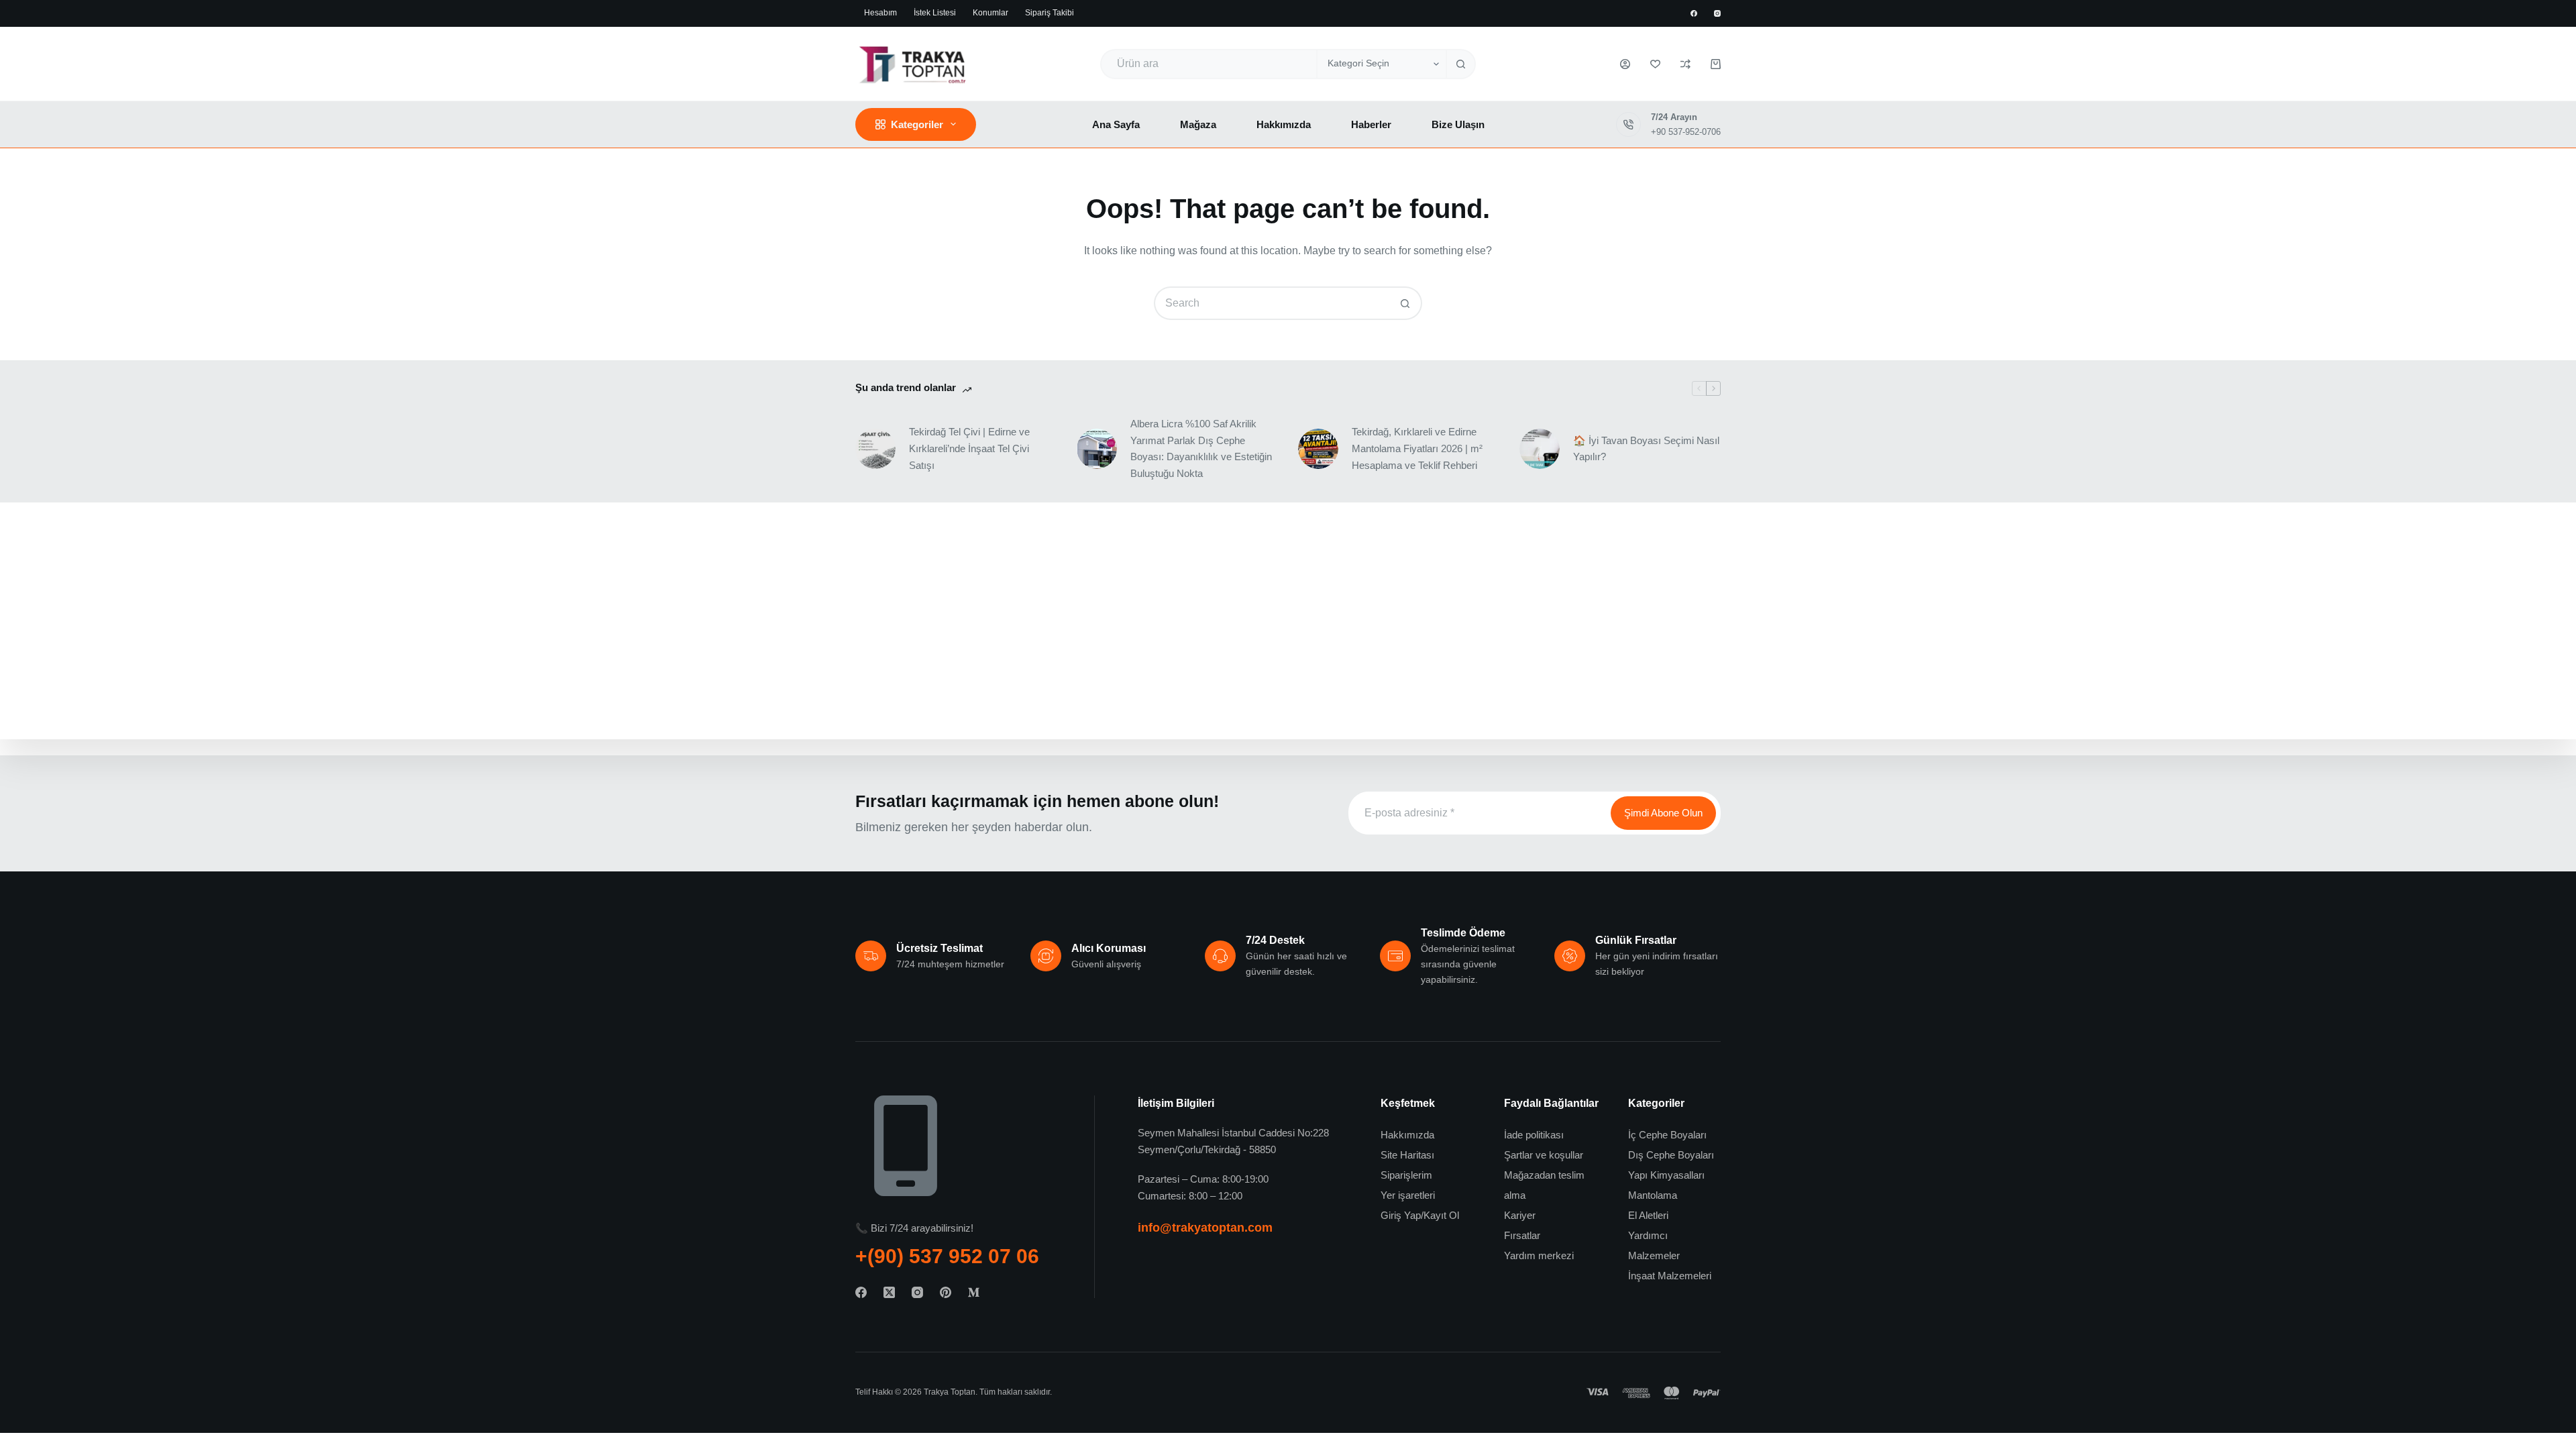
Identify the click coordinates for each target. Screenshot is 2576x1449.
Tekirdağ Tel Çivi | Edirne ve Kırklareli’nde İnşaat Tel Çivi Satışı (969, 448)
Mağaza (1198, 124)
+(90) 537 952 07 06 (947, 1256)
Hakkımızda (1284, 124)
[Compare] (1685, 64)
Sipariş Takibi (1050, 13)
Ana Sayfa (1116, 124)
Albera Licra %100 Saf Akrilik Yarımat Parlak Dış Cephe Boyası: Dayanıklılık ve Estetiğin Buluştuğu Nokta (1201, 448)
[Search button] (1461, 64)
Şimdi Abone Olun (1663, 813)
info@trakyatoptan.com (1205, 1228)
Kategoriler (917, 124)
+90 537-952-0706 (1686, 132)
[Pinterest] (946, 1292)
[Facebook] (1694, 13)
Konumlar (990, 13)
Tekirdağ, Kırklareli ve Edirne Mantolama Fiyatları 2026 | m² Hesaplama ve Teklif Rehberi (1417, 448)
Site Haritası (1407, 1155)
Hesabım (880, 13)
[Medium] (974, 1292)
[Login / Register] (1625, 64)
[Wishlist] (1655, 64)
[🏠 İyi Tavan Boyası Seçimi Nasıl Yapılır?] (1540, 449)
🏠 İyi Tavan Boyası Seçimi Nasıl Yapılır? (1646, 449)
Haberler (1371, 124)
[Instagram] (1717, 13)
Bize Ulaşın (1458, 124)
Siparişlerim (1406, 1175)
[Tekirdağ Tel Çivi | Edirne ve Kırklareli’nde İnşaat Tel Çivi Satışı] (875, 449)
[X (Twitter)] (889, 1292)
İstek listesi (935, 13)
